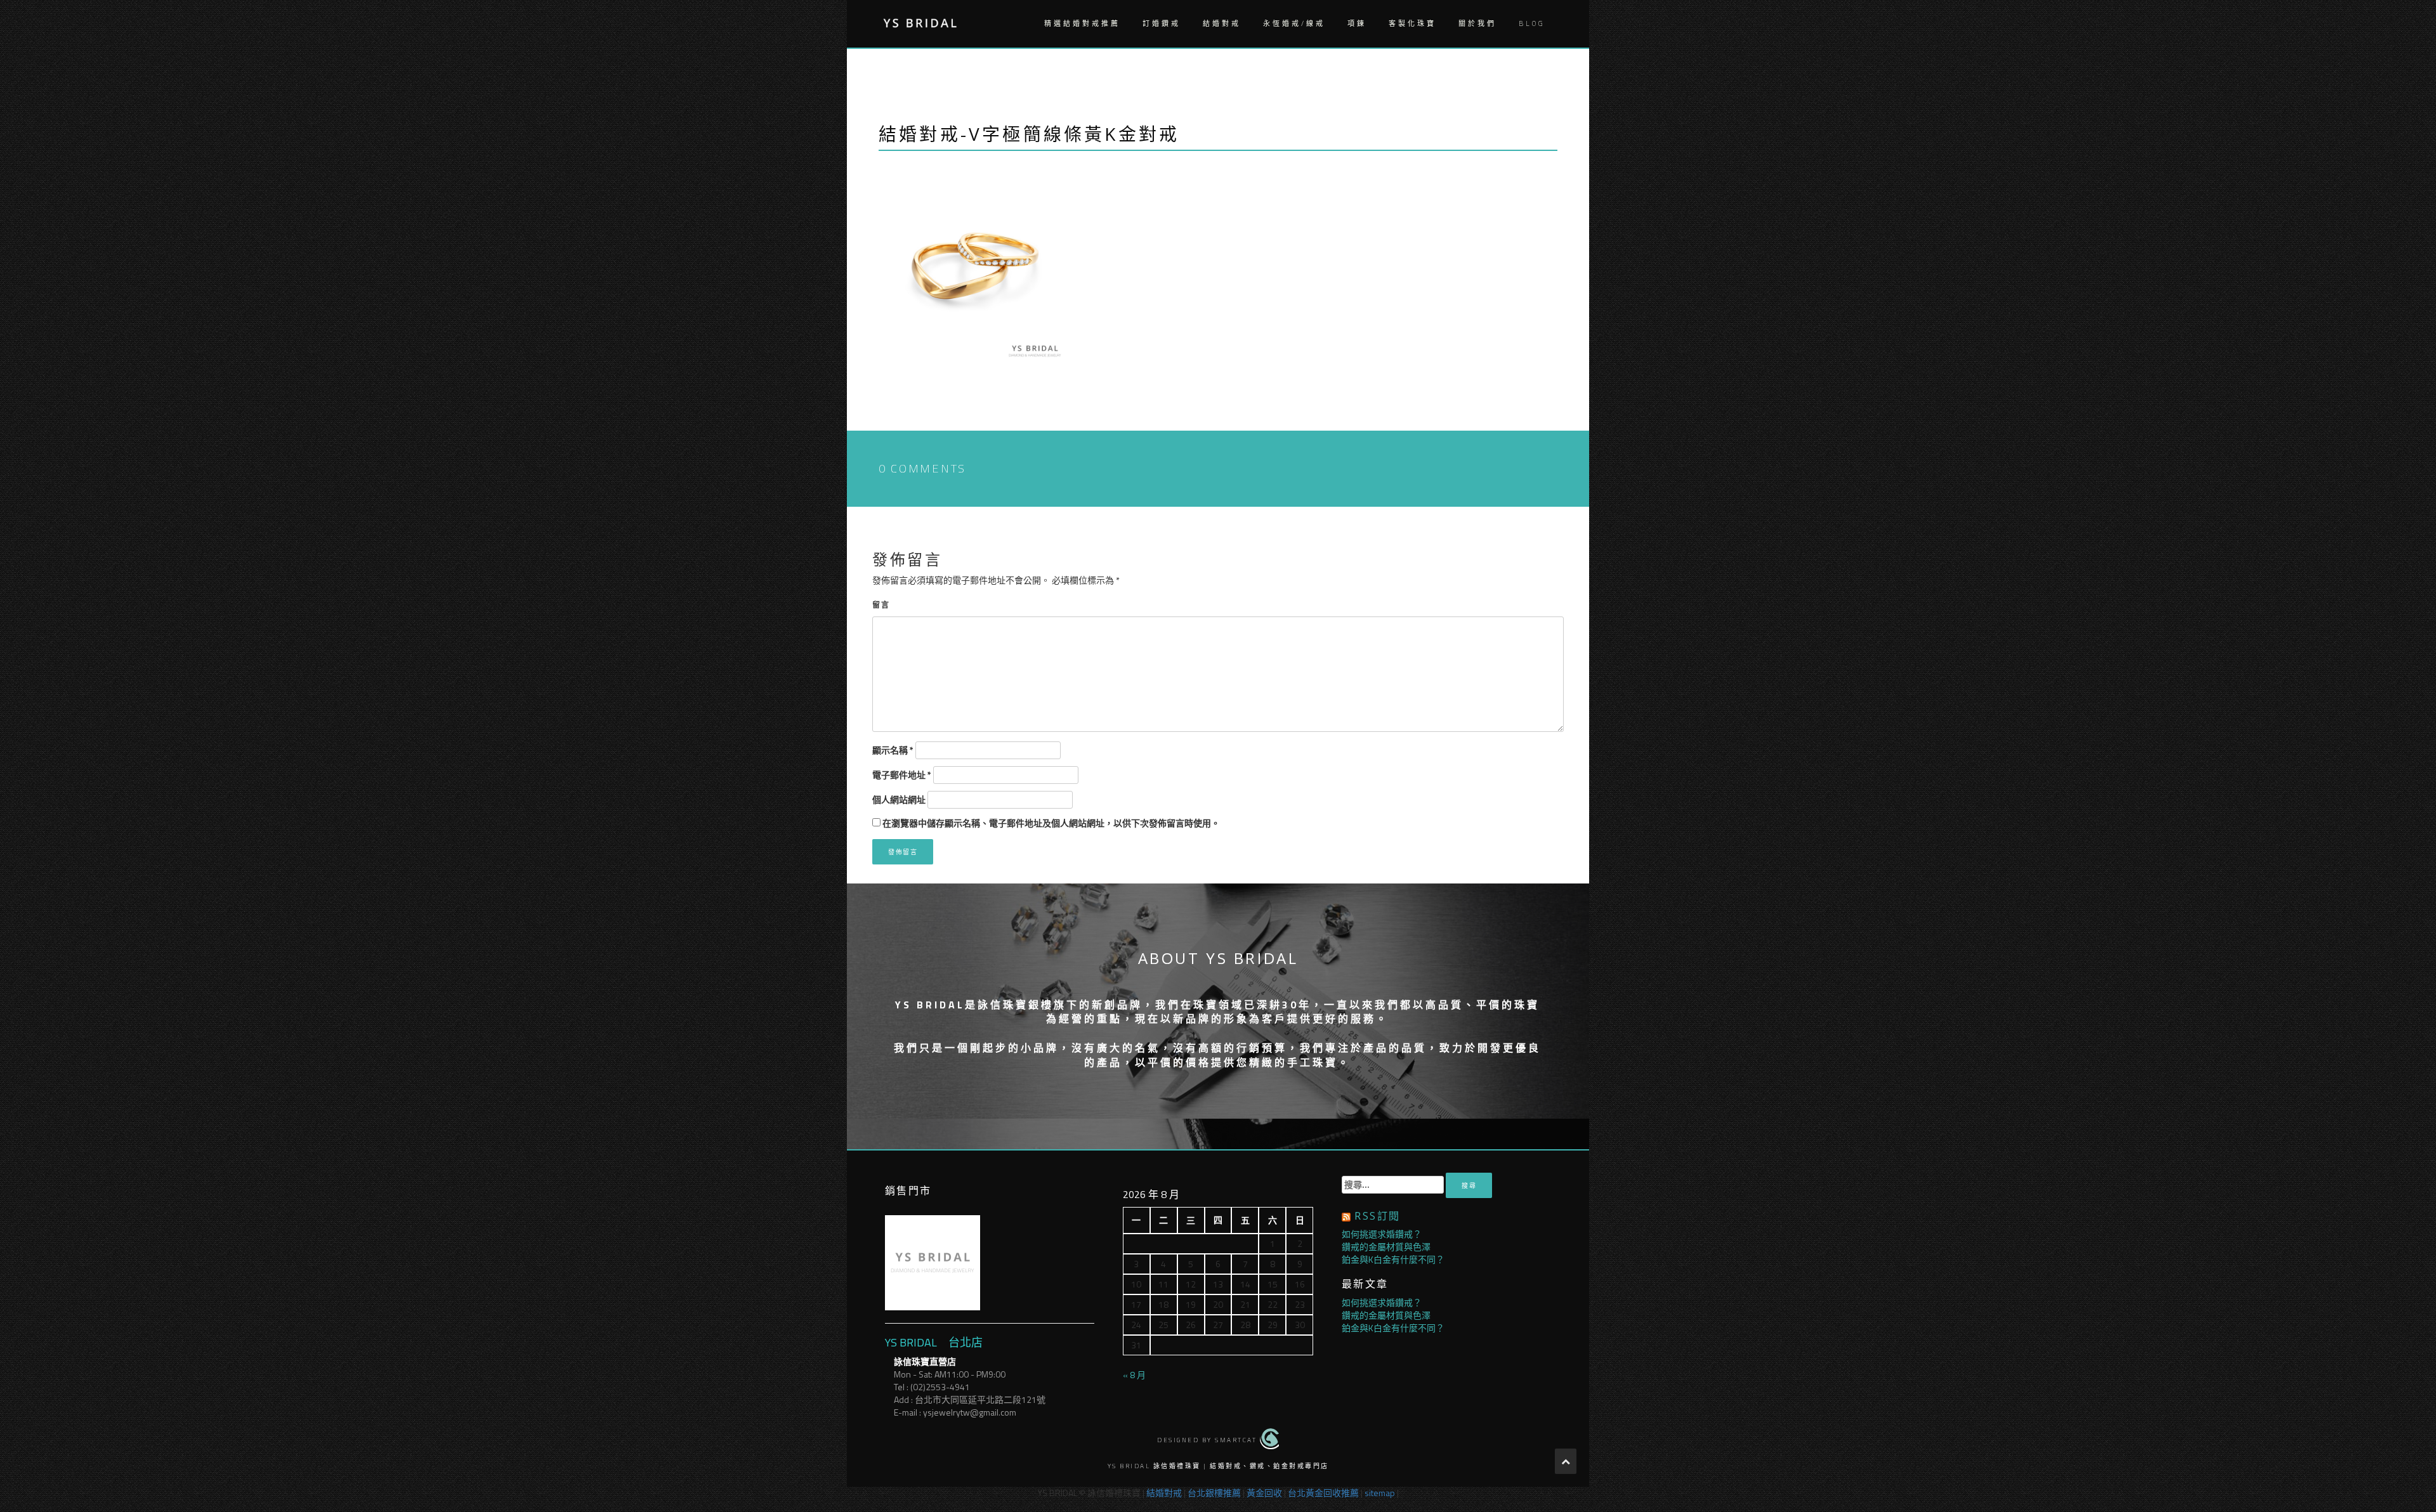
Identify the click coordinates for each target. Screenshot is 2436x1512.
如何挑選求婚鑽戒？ (1382, 1234)
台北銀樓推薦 (1214, 1493)
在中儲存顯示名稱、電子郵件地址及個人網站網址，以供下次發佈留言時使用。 (1051, 823)
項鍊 (1357, 23)
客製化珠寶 (1412, 23)
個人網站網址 (899, 800)
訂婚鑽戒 (1162, 23)
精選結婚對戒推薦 (1082, 23)
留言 (881, 605)
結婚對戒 (1222, 23)
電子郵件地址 (902, 775)
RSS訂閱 (1377, 1216)
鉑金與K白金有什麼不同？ (1393, 1259)
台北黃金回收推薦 (1323, 1493)
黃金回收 (1264, 1493)
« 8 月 (1134, 1375)
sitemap (1380, 1493)
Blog (1532, 23)
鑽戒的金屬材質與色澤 (1386, 1247)
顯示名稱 (893, 750)
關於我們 (1477, 23)
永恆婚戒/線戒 (1294, 23)
